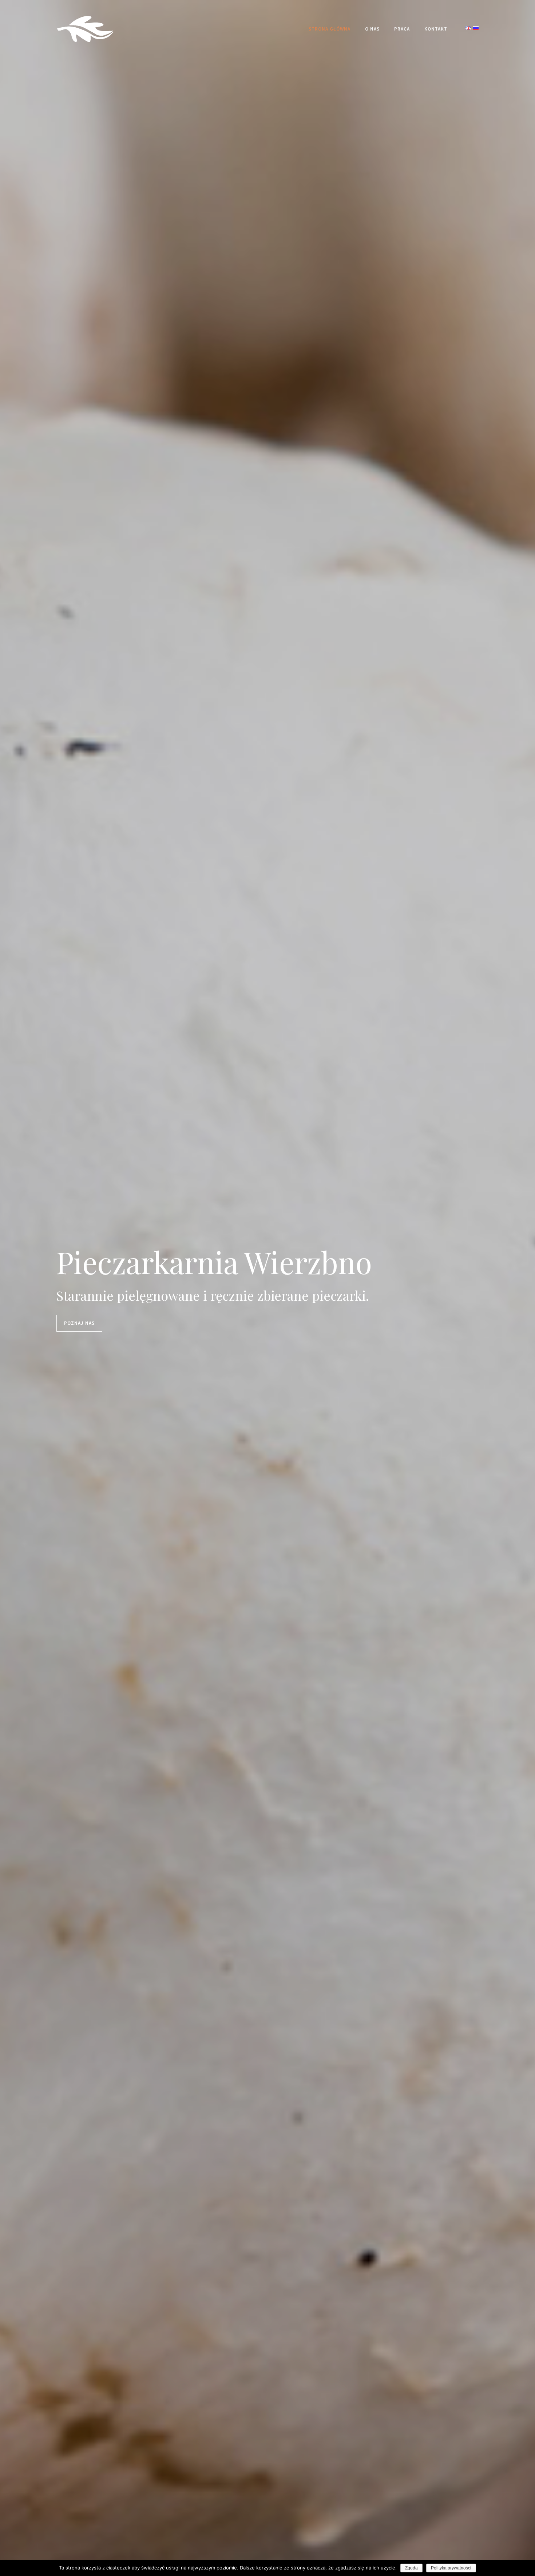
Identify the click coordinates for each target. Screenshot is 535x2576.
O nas (372, 29)
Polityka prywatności (451, 2568)
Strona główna (330, 29)
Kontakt (436, 29)
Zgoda (411, 2568)
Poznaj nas (79, 1323)
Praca (402, 29)
